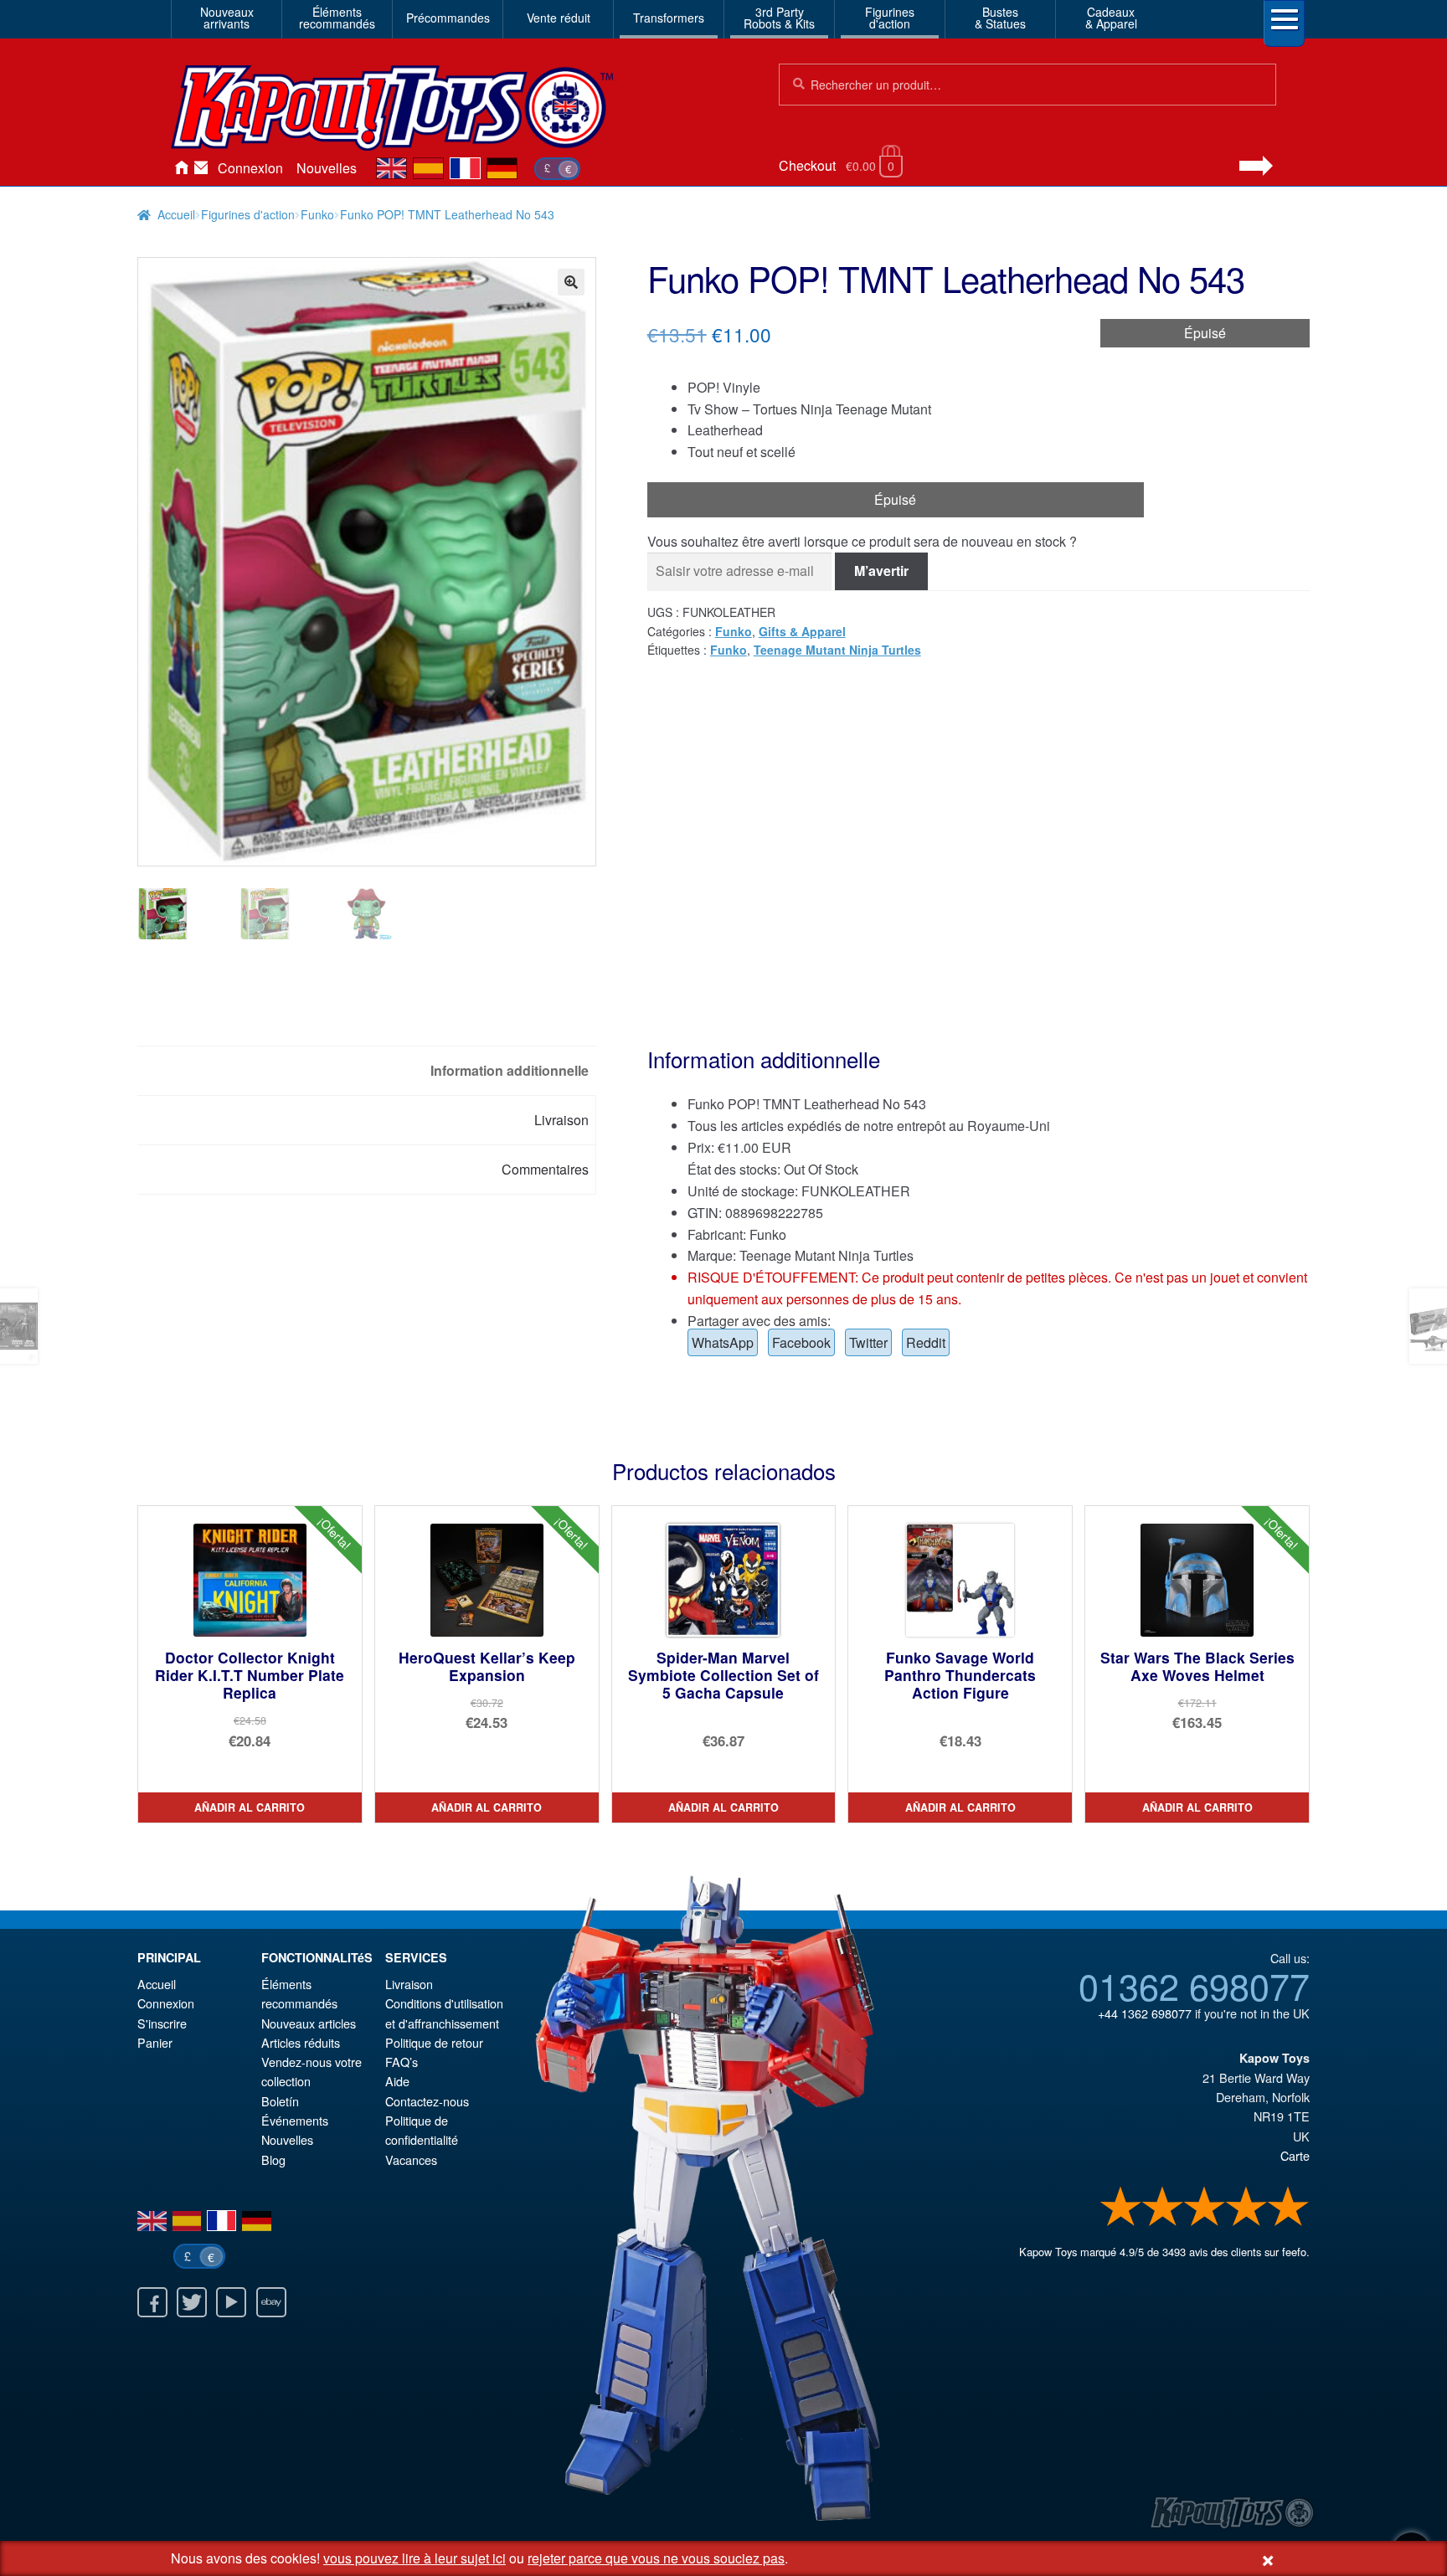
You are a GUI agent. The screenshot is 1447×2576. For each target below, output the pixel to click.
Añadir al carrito (250, 1807)
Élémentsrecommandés (337, 18)
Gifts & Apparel (802, 631)
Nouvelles (327, 168)
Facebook (801, 1342)
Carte (1295, 2155)
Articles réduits (301, 2042)
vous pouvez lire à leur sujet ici (415, 2558)
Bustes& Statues (1000, 18)
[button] (571, 282)
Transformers (669, 18)
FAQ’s (402, 2062)
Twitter (868, 1342)
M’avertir (881, 571)
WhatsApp (723, 1342)
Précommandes (448, 18)
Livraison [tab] (561, 1120)
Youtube (231, 2302)
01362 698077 (1194, 1985)
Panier (155, 2042)
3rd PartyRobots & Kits (779, 18)
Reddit (926, 1342)
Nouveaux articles (309, 2023)
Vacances (411, 2160)
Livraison (409, 1984)
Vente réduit (559, 18)
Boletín (280, 2101)
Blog (273, 2160)
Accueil (181, 168)
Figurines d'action (248, 214)
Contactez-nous (201, 168)
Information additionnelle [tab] (510, 1070)
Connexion (250, 168)
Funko (317, 214)
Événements (295, 2120)
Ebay (271, 2302)
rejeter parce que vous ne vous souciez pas (656, 2558)
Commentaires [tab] (545, 1169)
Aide (397, 2081)
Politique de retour (434, 2042)
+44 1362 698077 (1145, 2013)
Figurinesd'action (890, 18)
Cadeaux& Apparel (1111, 18)
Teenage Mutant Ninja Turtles (837, 650)
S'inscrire (162, 2023)
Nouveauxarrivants (227, 18)
